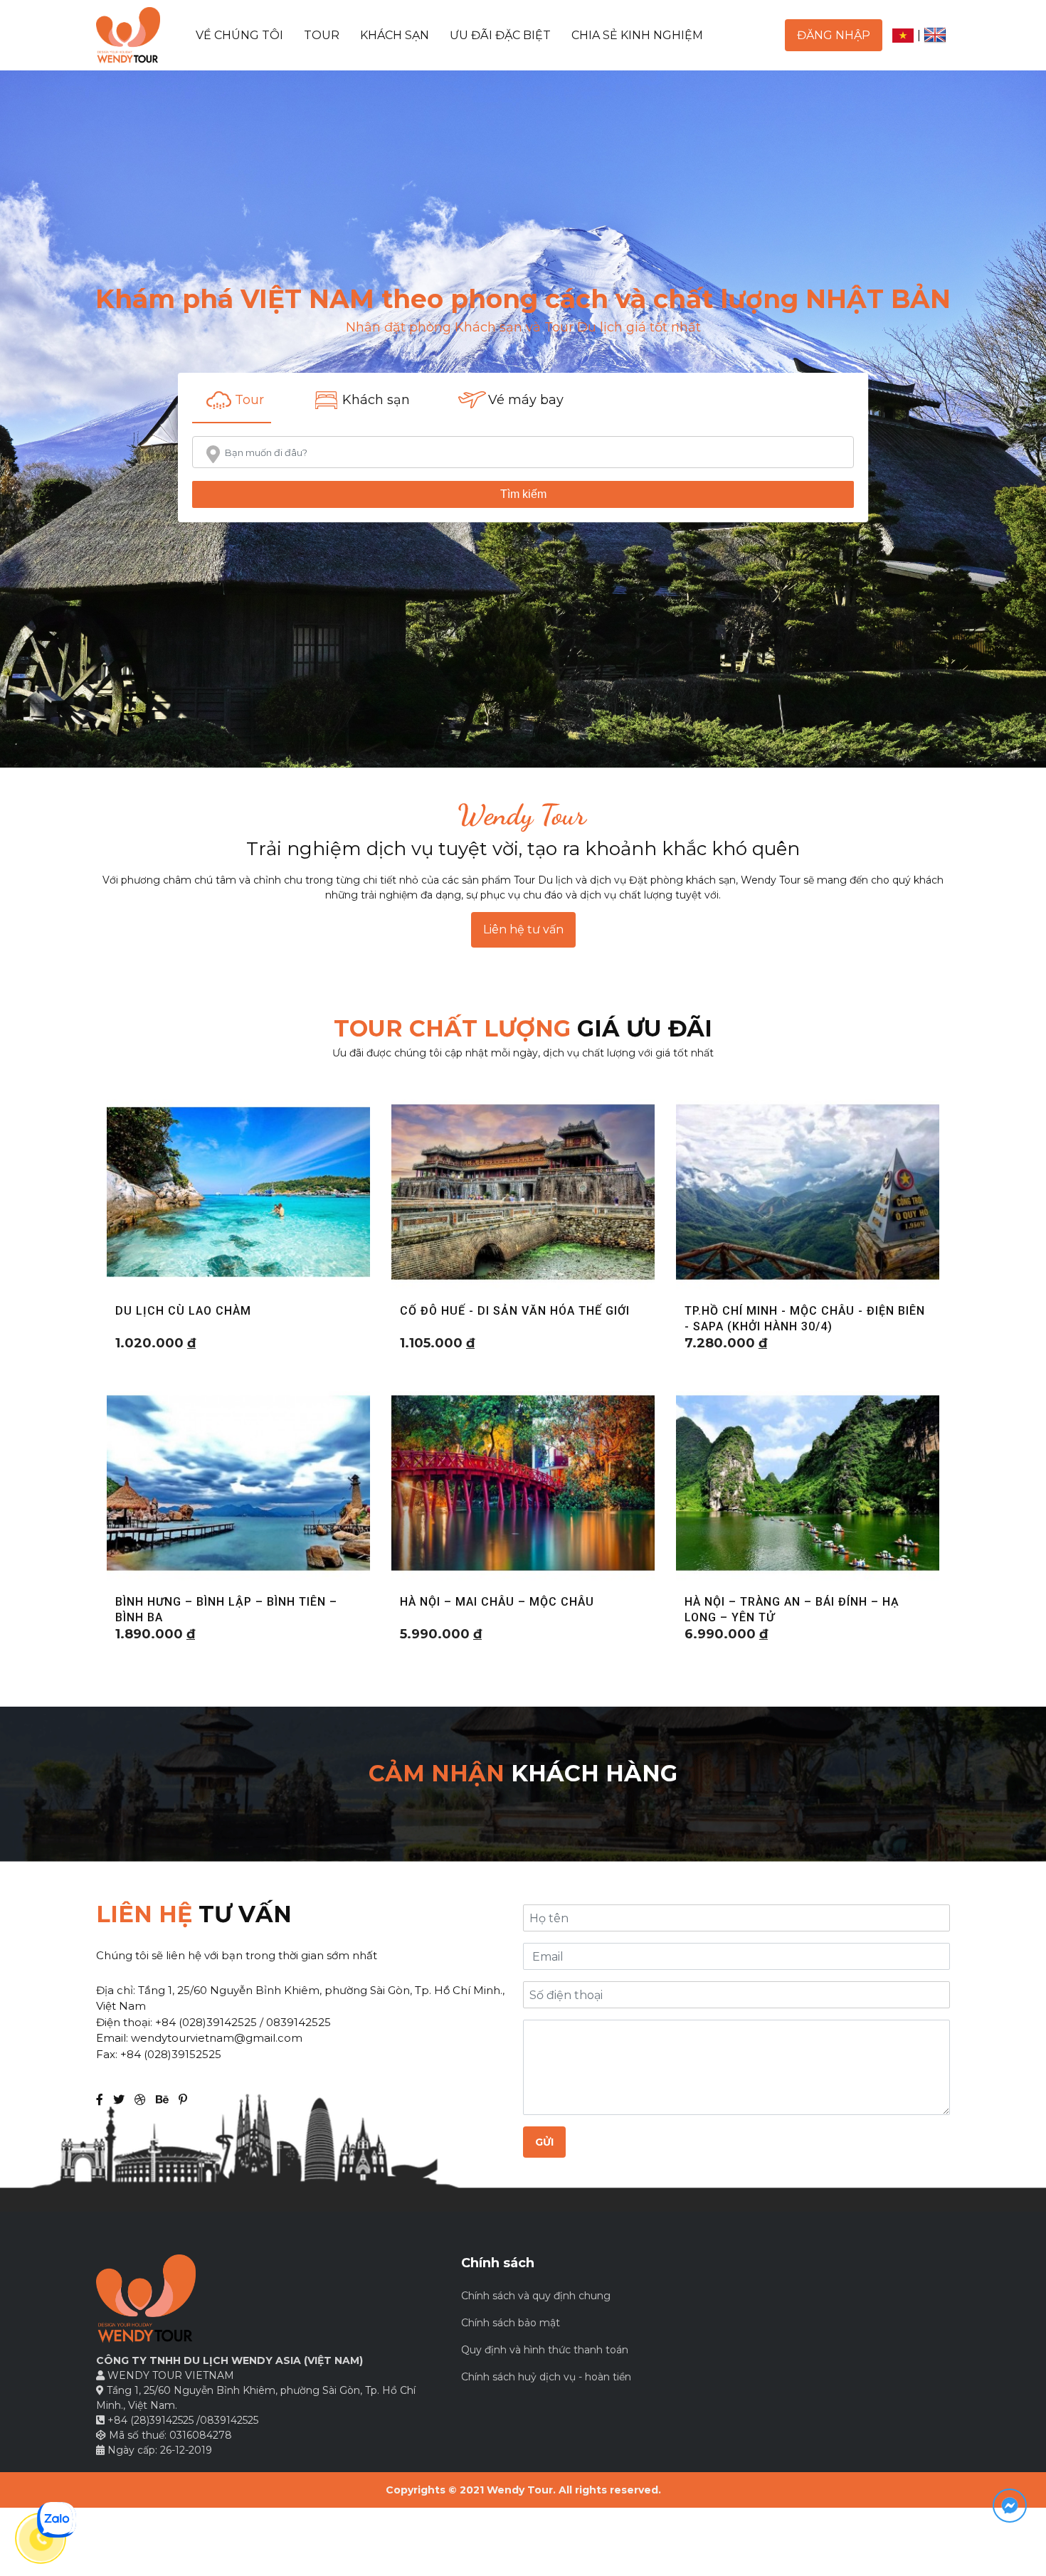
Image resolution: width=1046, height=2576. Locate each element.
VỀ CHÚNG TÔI (239, 35)
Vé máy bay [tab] (526, 400)
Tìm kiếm (523, 494)
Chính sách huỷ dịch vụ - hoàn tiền (546, 2377)
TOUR (322, 35)
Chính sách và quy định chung (536, 2296)
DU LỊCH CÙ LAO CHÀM (183, 1311)
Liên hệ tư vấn (523, 929)
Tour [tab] (249, 400)
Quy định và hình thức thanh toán (545, 2350)
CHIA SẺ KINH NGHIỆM (637, 35)
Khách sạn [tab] (376, 400)
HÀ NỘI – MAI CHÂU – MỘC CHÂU (497, 1602)
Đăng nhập (834, 35)
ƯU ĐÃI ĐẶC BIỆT (500, 35)
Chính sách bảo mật (511, 2323)
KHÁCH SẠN (395, 35)
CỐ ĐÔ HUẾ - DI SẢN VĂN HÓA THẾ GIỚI (515, 1311)
